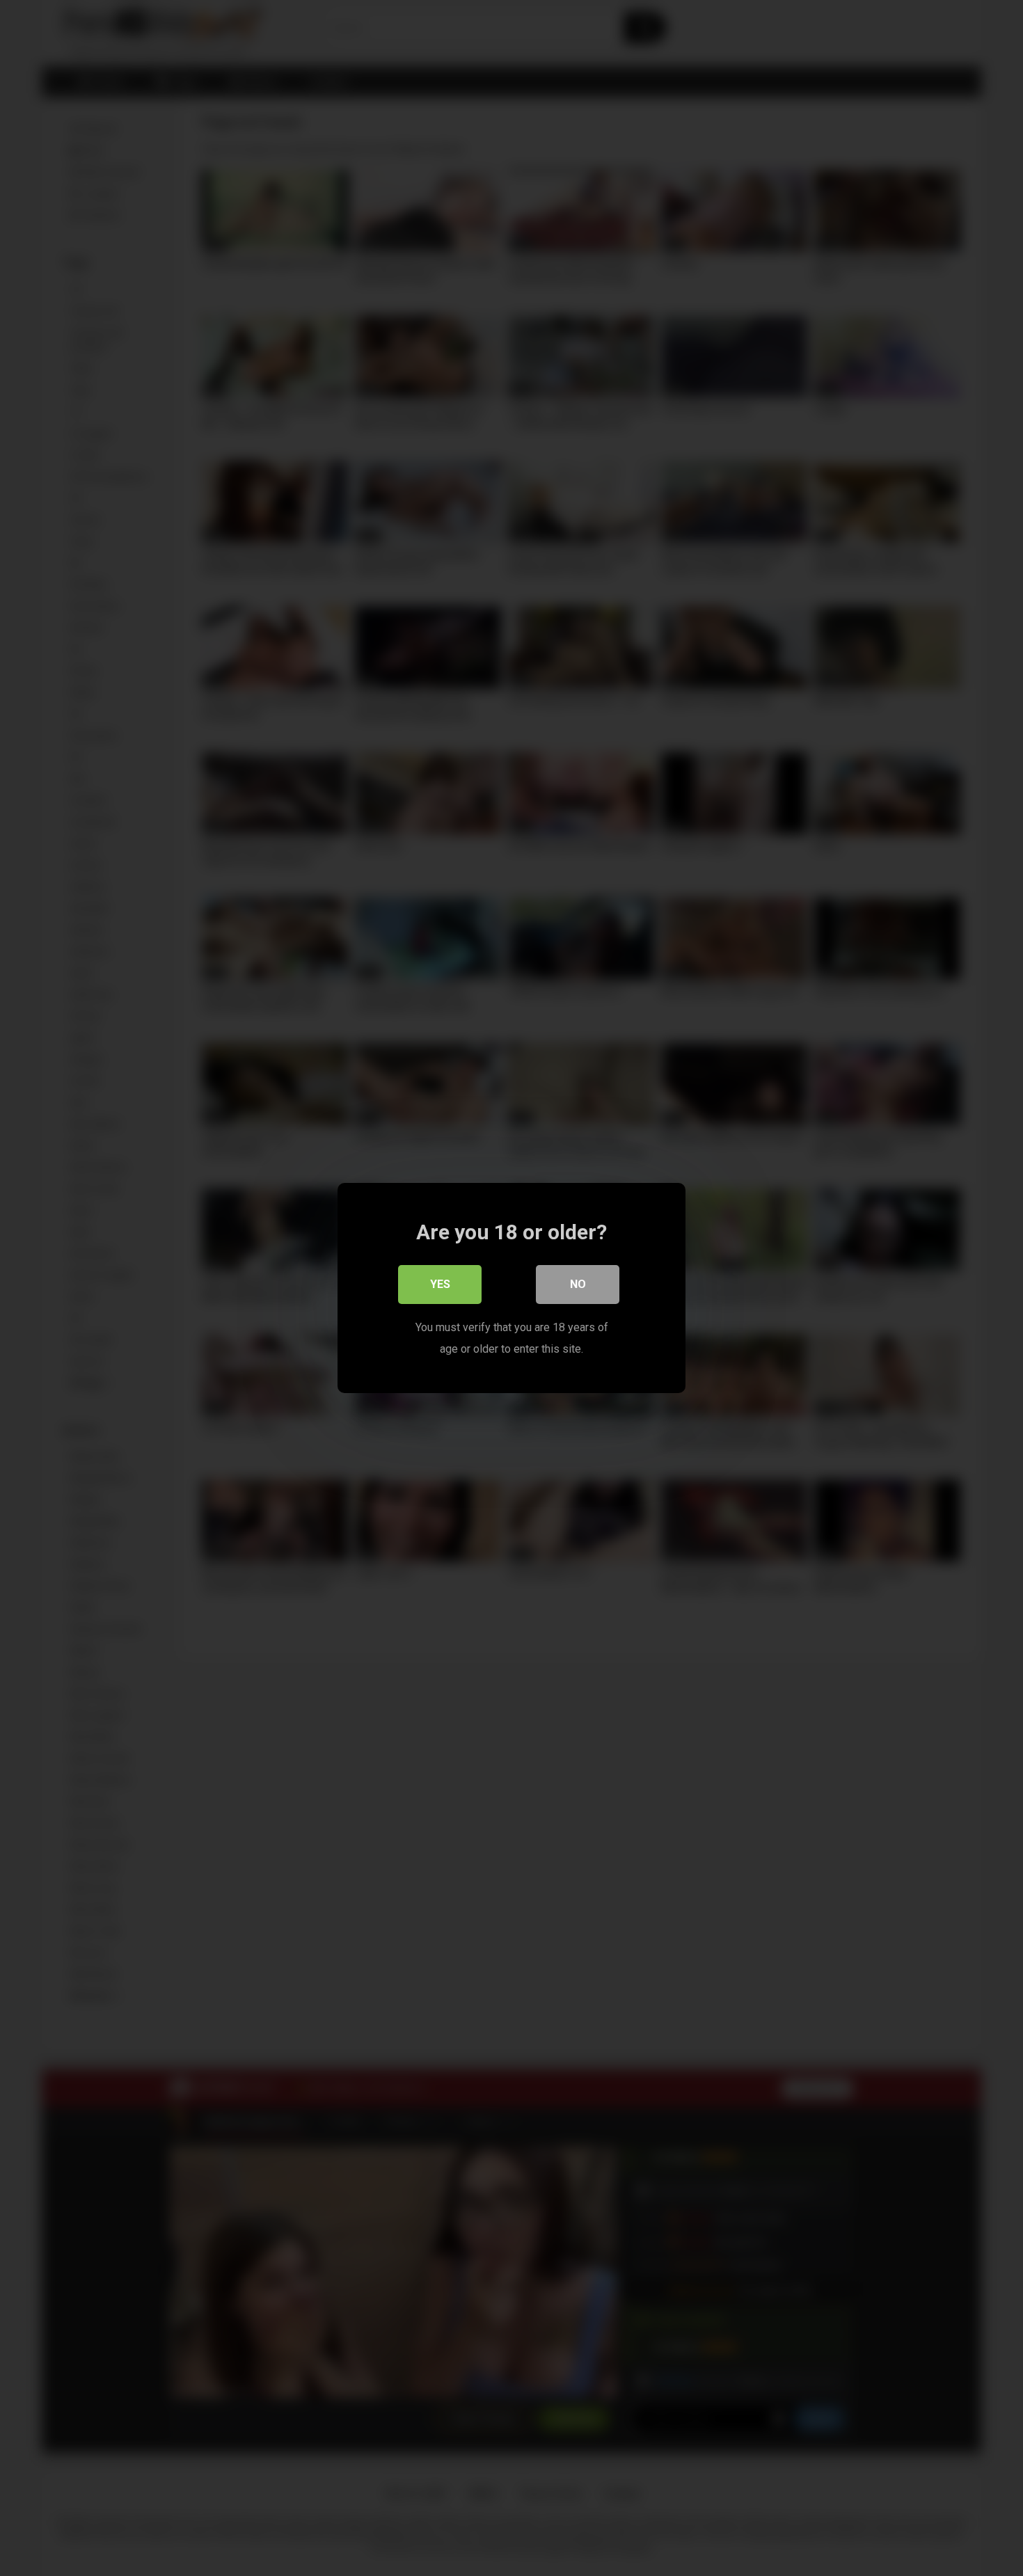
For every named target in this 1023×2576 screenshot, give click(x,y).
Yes (440, 1284)
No (578, 1284)
